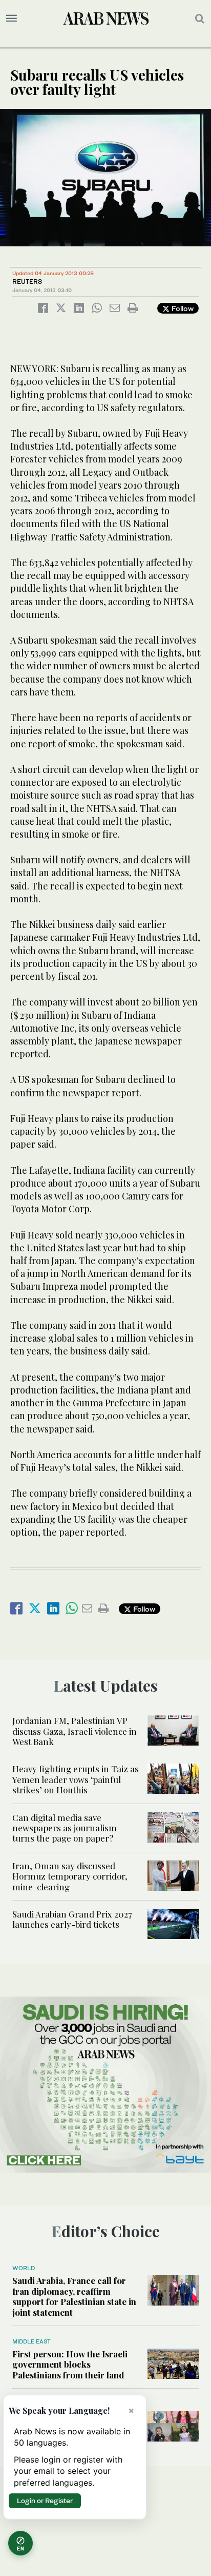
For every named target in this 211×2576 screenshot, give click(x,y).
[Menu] (12, 18)
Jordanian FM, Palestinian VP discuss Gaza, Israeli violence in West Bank (75, 1731)
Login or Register (45, 2501)
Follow (182, 308)
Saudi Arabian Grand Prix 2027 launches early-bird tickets (72, 1919)
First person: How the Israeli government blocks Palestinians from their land (70, 2364)
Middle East (31, 2341)
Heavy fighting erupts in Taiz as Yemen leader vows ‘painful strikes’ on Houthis (76, 1779)
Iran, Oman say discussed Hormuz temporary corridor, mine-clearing (70, 1876)
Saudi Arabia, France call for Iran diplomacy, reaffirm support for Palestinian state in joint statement (74, 2296)
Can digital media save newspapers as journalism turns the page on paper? (65, 1828)
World (24, 2268)
